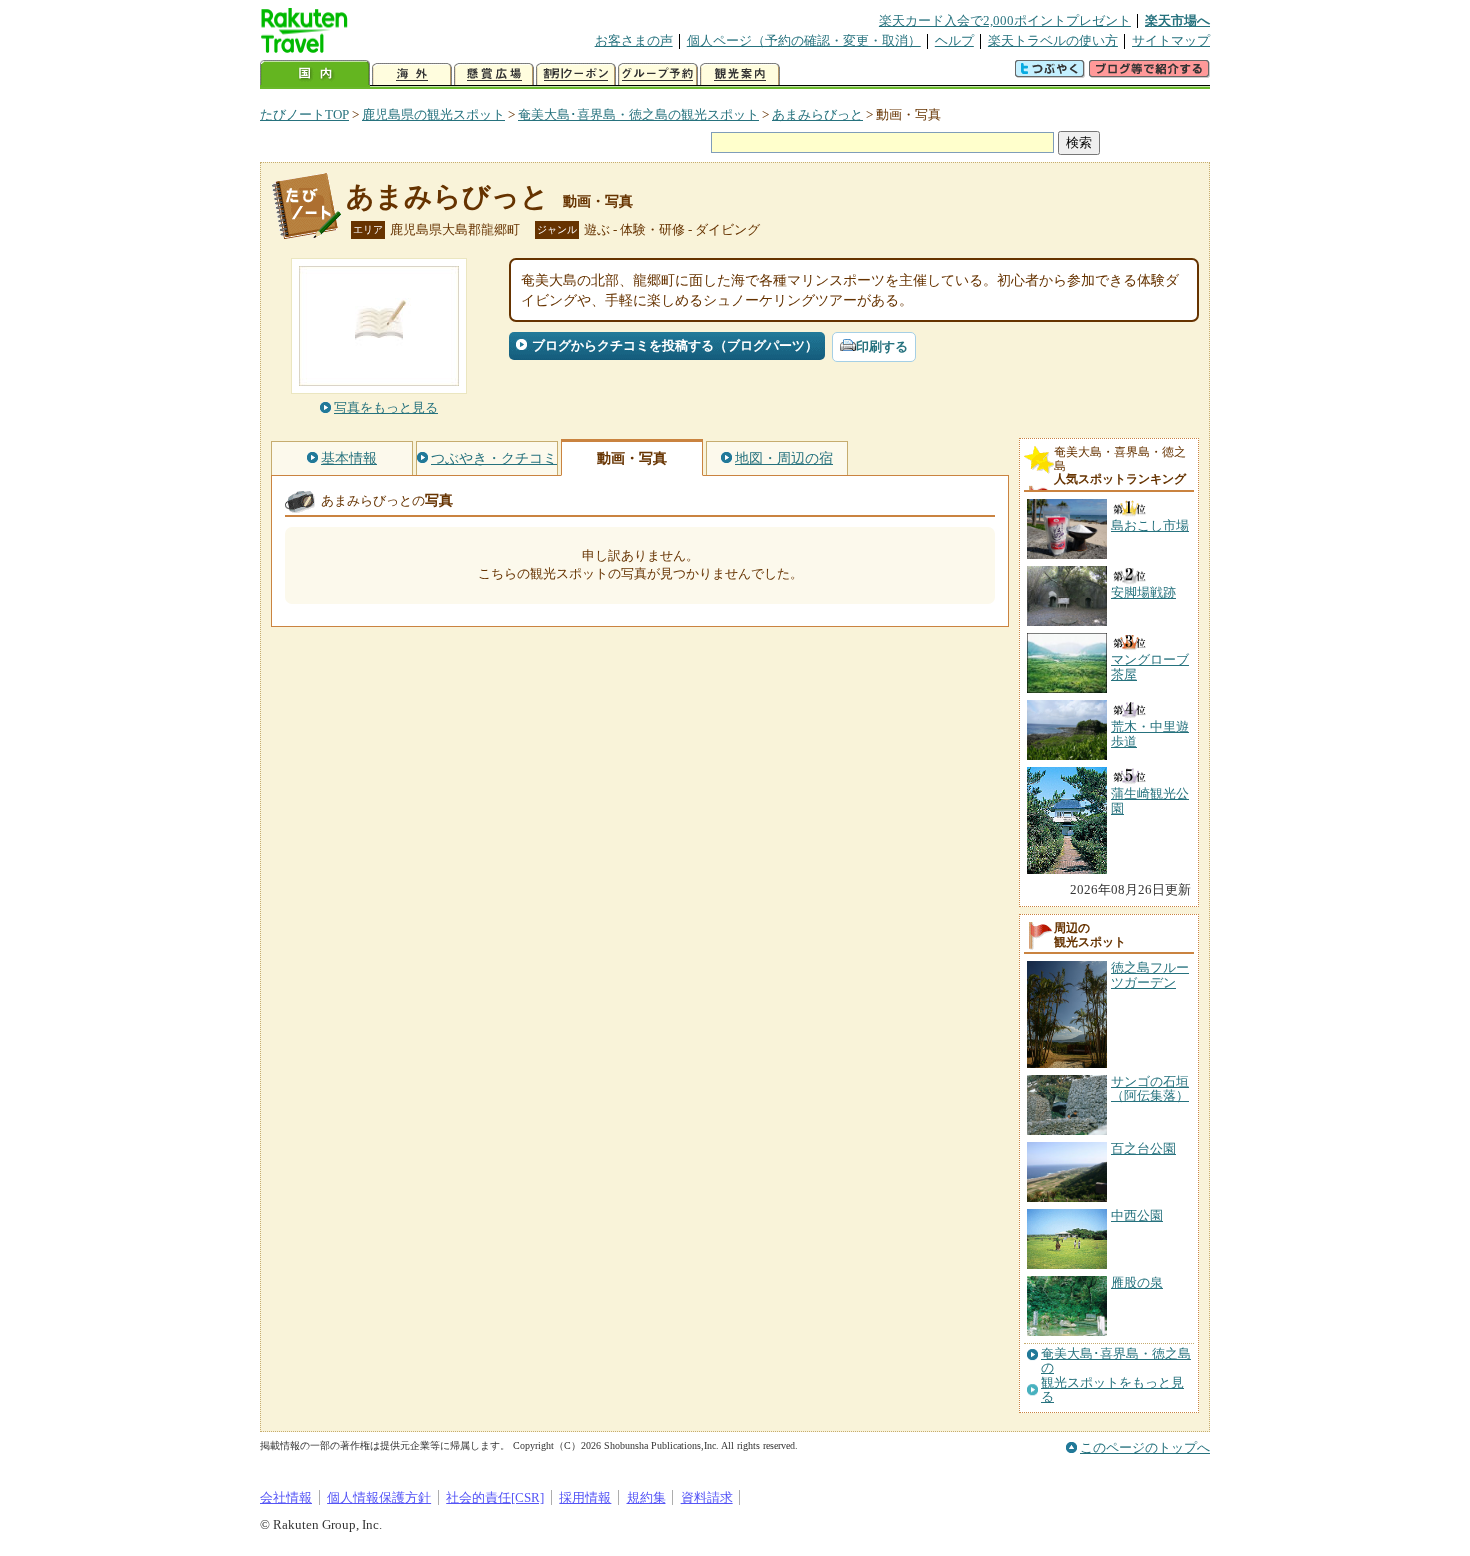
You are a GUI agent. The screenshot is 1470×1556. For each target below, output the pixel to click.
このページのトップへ (1145, 1447)
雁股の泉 (1137, 1282)
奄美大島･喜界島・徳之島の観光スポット (638, 114)
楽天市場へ (1177, 20)
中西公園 (1137, 1215)
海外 (412, 74)
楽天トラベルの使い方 (1053, 40)
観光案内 (740, 74)
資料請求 (707, 1497)
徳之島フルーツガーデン (1150, 974)
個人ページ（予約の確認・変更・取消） (804, 40)
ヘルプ (954, 40)
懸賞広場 (494, 74)
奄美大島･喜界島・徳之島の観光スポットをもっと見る (1116, 1375)
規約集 (646, 1497)
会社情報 (286, 1497)
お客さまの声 (634, 40)
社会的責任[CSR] (495, 1497)
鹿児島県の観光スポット (433, 114)
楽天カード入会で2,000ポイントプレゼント (1005, 20)
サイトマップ (1171, 40)
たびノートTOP (304, 114)
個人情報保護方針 (379, 1497)
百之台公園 (1143, 1148)
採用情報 (585, 1497)
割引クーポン (576, 74)
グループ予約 (658, 74)
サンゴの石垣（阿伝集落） (1150, 1088)
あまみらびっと (817, 114)
